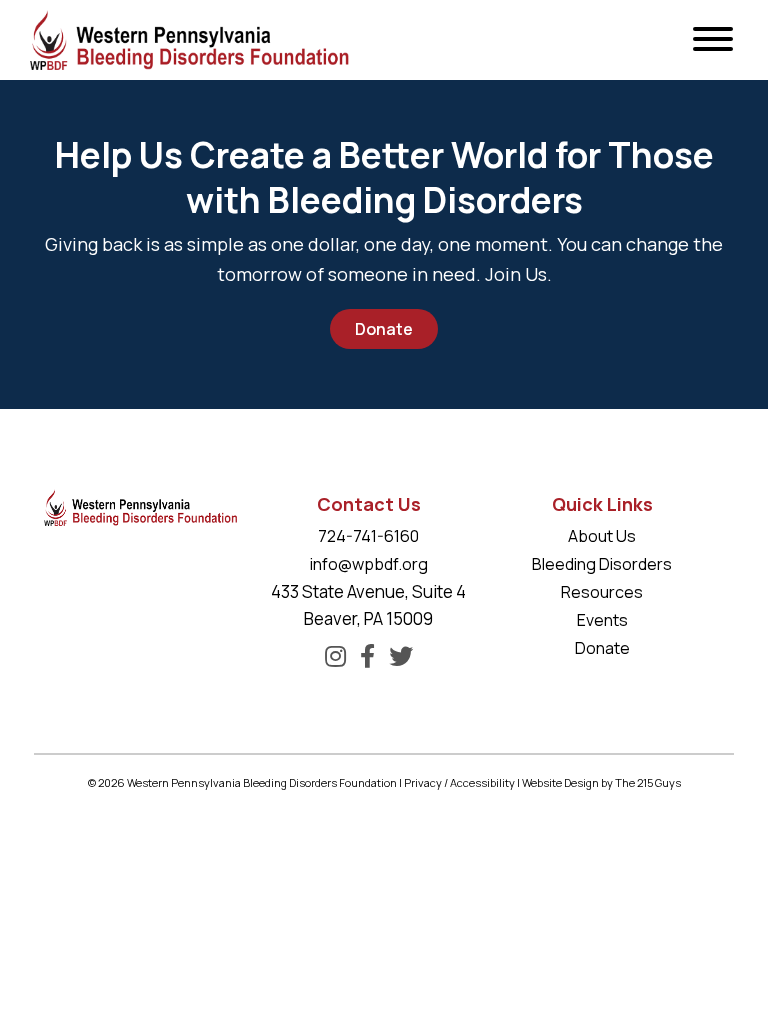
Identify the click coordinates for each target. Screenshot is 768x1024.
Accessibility (482, 782)
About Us (602, 536)
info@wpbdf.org (369, 564)
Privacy (423, 782)
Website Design (560, 782)
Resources (602, 592)
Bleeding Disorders (602, 564)
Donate (384, 329)
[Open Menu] (713, 40)
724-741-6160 (368, 536)
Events (602, 620)
